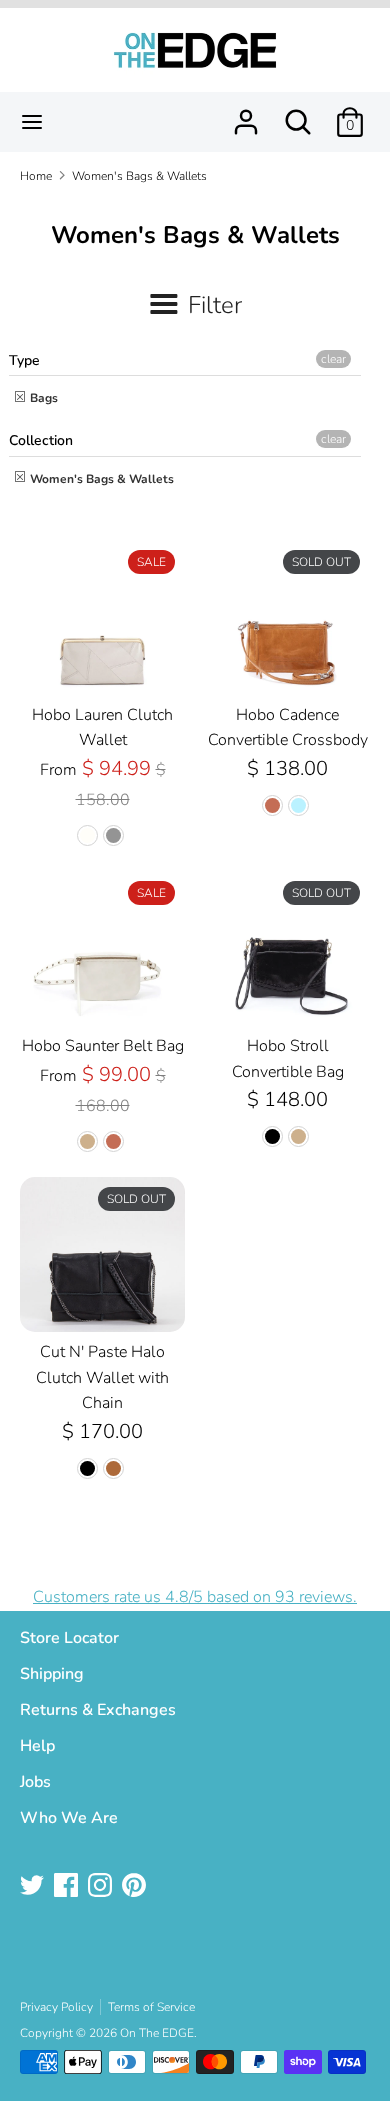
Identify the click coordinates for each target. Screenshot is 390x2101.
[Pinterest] (136, 1887)
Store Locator (69, 1638)
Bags (42, 398)
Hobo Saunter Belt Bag (103, 1046)
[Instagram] (102, 1887)
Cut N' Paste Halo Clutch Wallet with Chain (102, 1377)
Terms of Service (151, 2007)
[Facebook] (68, 1887)
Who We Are (69, 1818)
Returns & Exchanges (98, 1710)
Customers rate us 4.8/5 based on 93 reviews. (195, 1597)
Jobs (35, 1782)
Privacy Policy (56, 2007)
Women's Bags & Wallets (100, 479)
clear (333, 359)
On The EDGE (157, 2033)
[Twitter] (34, 1887)
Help (37, 1746)
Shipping (52, 1674)
